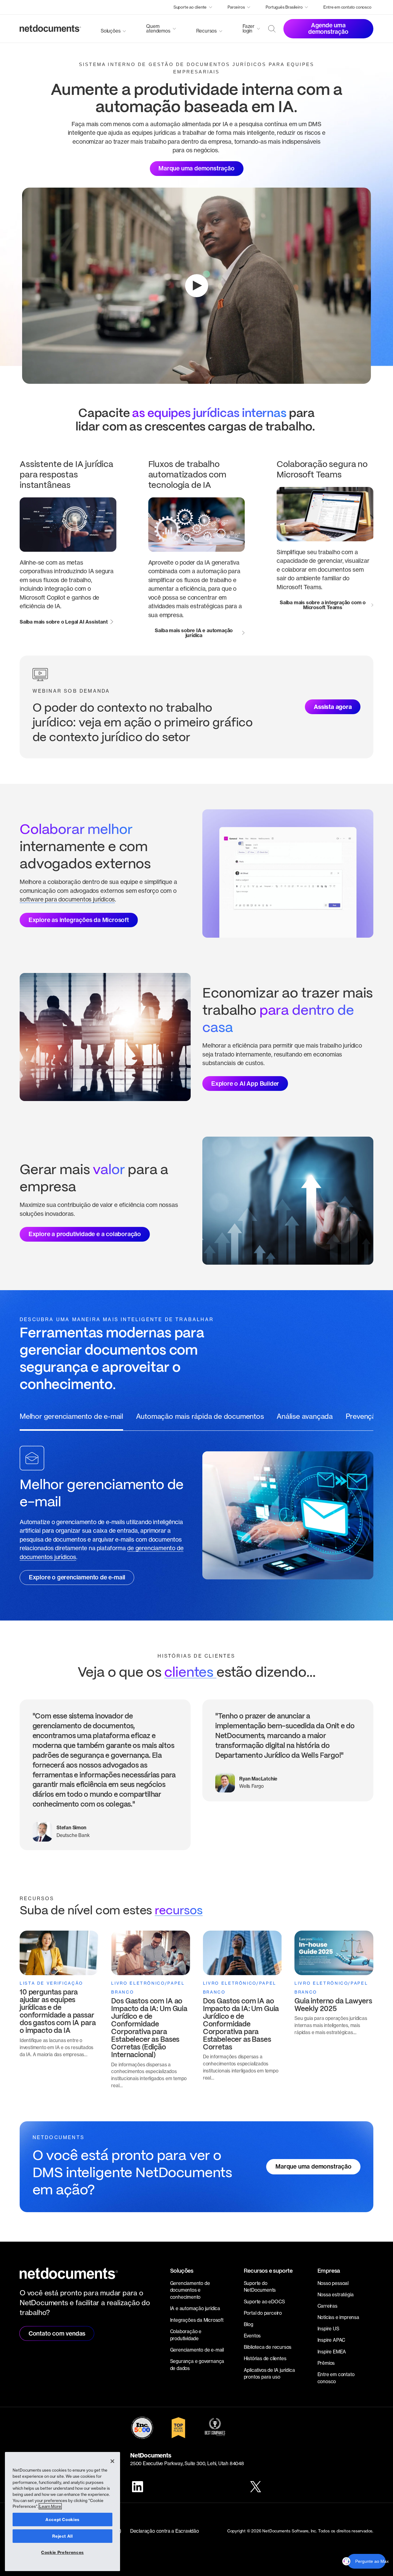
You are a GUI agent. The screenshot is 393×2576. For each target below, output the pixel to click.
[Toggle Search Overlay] (272, 29)
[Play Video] (197, 286)
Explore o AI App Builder (245, 1084)
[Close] (112, 2461)
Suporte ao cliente (190, 7)
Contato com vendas (57, 2333)
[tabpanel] (196, 1515)
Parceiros (236, 7)
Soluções (111, 31)
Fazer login (249, 29)
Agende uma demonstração (328, 28)
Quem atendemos (158, 29)
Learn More (50, 2506)
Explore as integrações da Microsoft (79, 920)
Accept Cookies (62, 2520)
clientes (190, 1673)
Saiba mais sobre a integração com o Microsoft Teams (323, 605)
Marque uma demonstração (196, 168)
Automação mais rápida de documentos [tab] (200, 1416)
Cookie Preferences (62, 2552)
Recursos (206, 31)
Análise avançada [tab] (305, 1416)
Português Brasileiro (284, 7)
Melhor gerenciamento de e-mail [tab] (71, 1416)
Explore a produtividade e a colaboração (85, 1234)
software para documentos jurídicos (67, 899)
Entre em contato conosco (347, 7)
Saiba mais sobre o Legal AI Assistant (64, 622)
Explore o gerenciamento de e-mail (77, 1577)
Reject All (62, 2536)
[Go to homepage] (50, 29)
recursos (179, 1911)
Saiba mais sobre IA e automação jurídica (194, 633)
